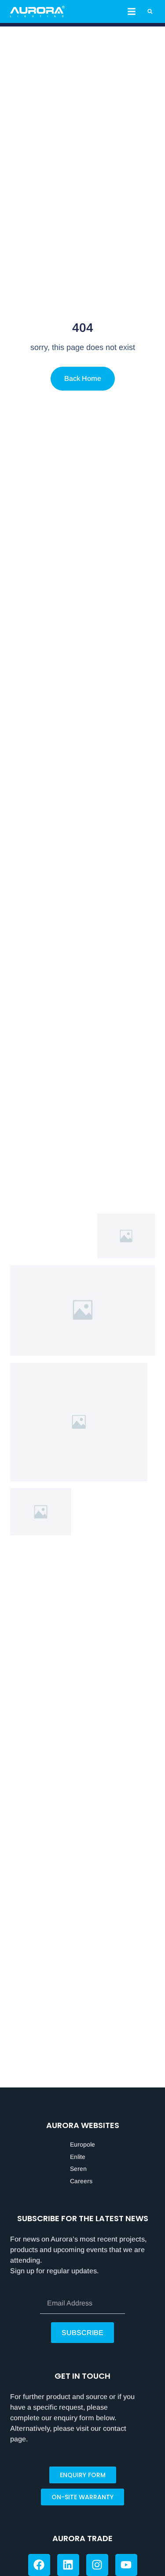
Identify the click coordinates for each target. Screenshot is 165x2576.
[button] (132, 11)
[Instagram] (97, 2565)
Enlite (78, 2157)
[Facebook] (39, 2565)
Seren (78, 2169)
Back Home (83, 378)
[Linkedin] (68, 2565)
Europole (82, 2144)
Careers (81, 2181)
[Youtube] (126, 2565)
